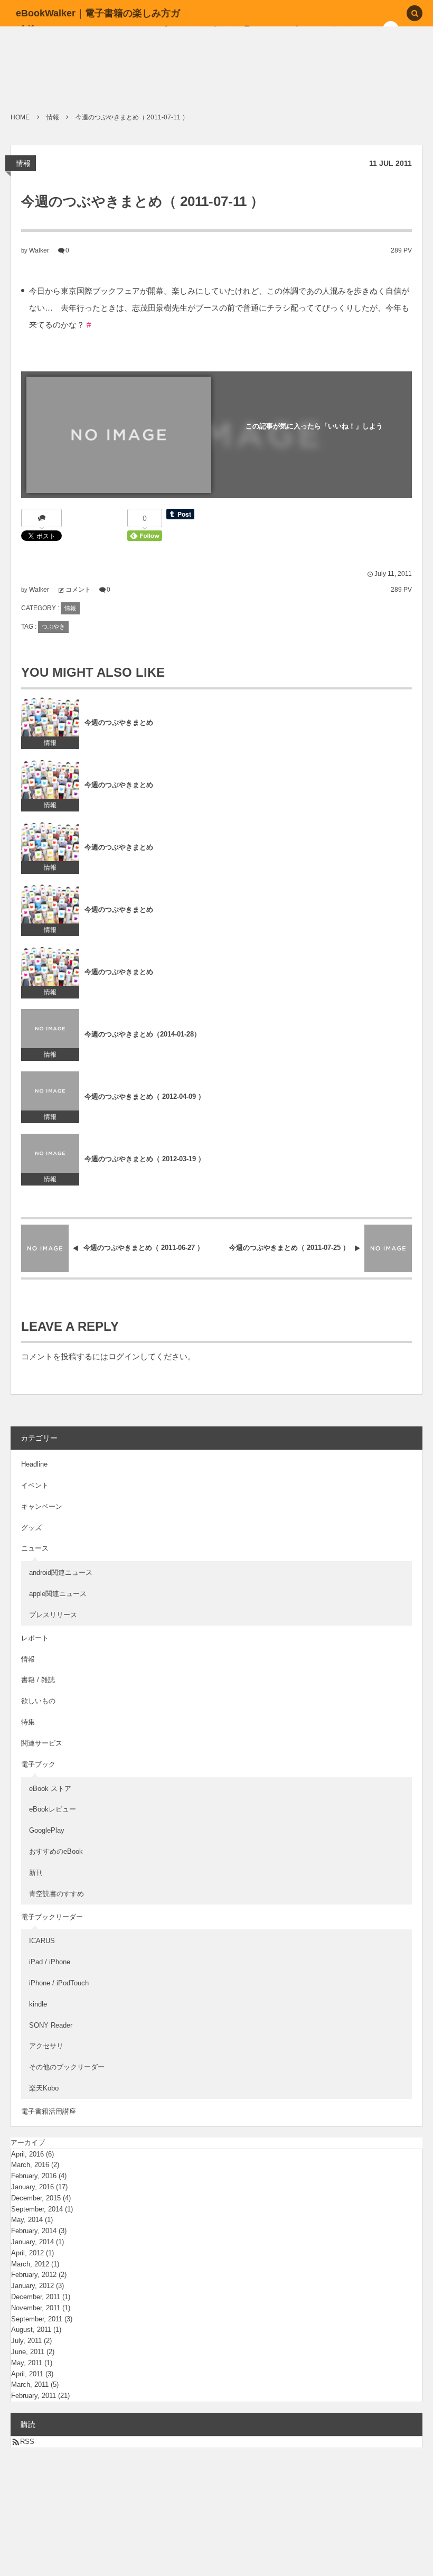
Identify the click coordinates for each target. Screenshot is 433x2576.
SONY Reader (51, 2025)
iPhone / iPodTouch (59, 1983)
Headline (34, 1464)
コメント (78, 590)
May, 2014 (27, 2220)
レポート (35, 1638)
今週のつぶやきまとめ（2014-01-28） (143, 1034)
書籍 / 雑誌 (38, 1680)
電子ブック (38, 1764)
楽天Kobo (44, 2088)
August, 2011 (31, 2330)
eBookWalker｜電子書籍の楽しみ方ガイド (98, 21)
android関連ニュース (61, 1572)
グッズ (31, 1528)
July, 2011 (26, 2341)
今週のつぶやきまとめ (119, 722)
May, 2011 (27, 2363)
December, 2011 (36, 2297)
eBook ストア (50, 1789)
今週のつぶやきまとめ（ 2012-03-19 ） (145, 1159)
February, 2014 (34, 2231)
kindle (38, 2004)
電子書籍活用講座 (49, 2111)
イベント (35, 1485)
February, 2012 (34, 2275)
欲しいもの (38, 1701)
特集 (28, 1722)
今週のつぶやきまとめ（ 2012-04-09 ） (145, 1096)
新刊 (36, 1873)
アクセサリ (46, 2046)
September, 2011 (37, 2319)
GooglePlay (47, 1830)
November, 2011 (36, 2308)
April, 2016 (27, 2154)
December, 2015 (36, 2198)
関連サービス (42, 1743)
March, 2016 (30, 2165)
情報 (23, 163)
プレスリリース (53, 1615)
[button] (415, 14)
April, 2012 (27, 2253)
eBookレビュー (53, 1809)
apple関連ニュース (58, 1594)
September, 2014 (37, 2209)
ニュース (35, 1548)
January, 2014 (32, 2242)
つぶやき (53, 627)
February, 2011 (34, 2396)
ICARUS (42, 1941)
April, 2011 (27, 2374)
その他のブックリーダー (67, 2067)
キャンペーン (42, 1506)
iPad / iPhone (50, 1962)
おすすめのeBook (56, 1851)
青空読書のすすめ (57, 1894)
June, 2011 (28, 2352)
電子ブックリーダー (52, 1917)
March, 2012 (30, 2264)
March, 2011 (30, 2384)
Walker (39, 250)
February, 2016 (34, 2176)
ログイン (124, 1357)
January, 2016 (32, 2187)
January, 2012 (32, 2286)
